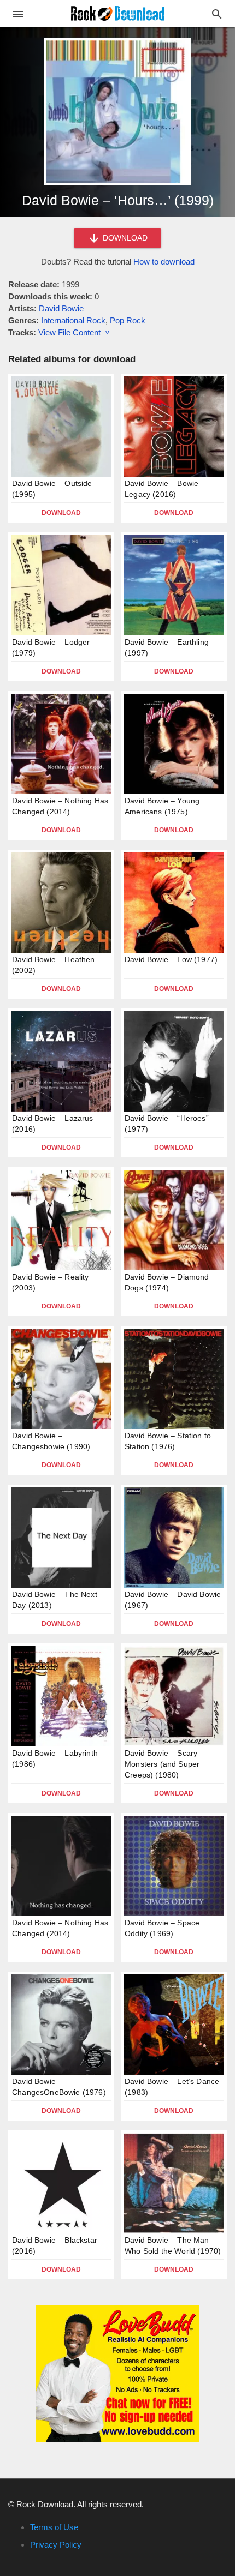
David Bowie (61, 308)
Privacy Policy (56, 2545)
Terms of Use (54, 2527)
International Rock (73, 320)
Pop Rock (128, 320)
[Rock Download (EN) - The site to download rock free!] (118, 13)
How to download (164, 262)
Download (61, 513)
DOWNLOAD (124, 238)
